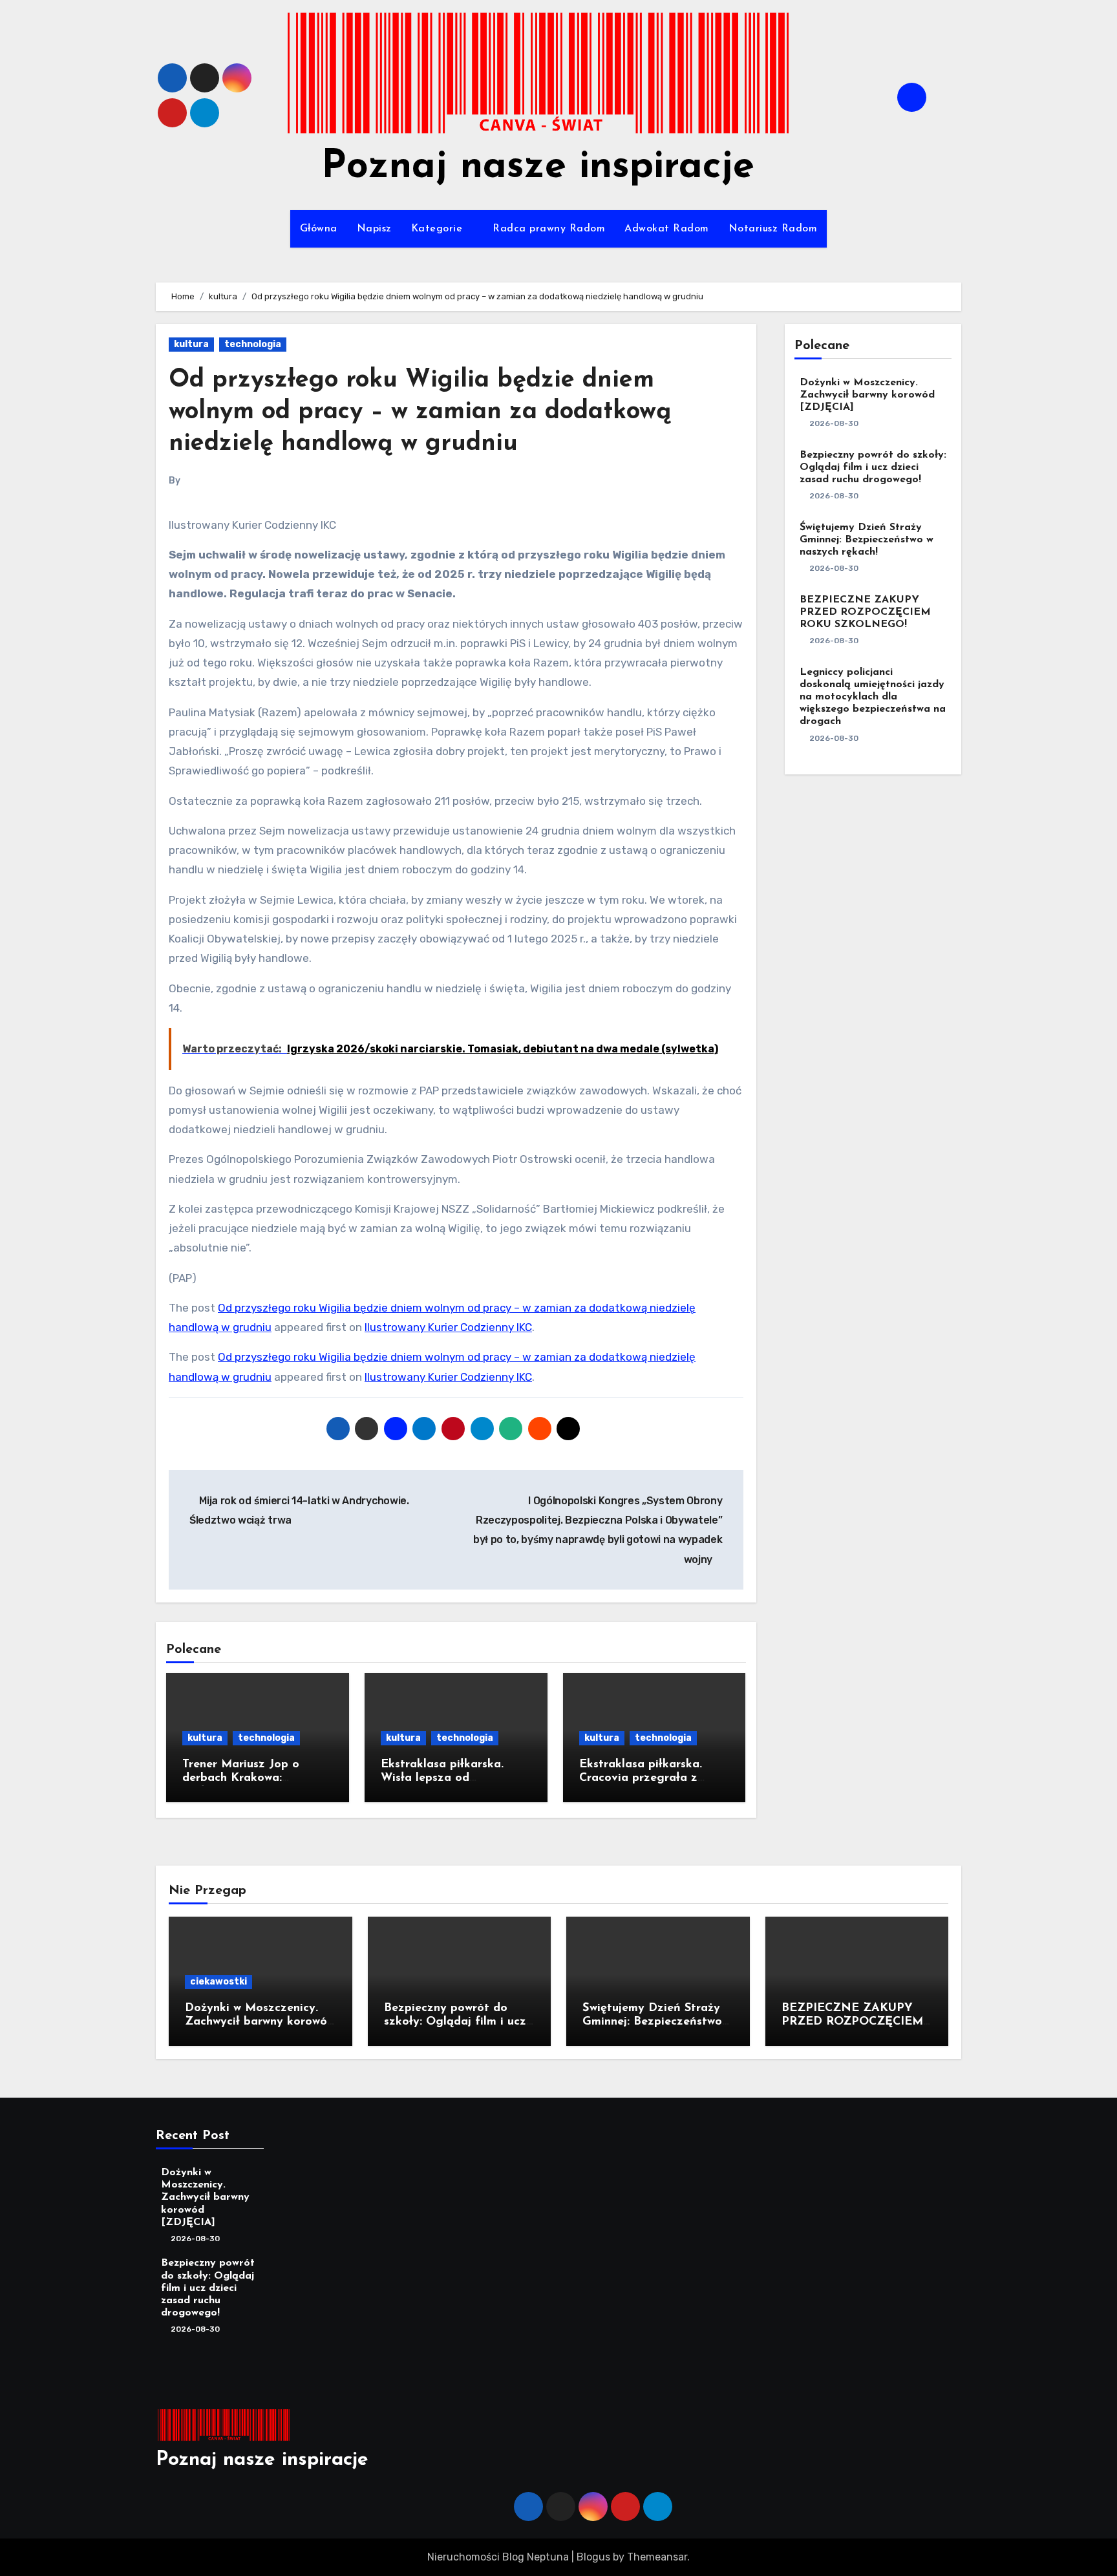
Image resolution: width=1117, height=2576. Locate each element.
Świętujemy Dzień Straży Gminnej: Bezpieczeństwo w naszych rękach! (867, 540)
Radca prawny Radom (549, 229)
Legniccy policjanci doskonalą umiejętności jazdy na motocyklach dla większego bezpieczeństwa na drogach (873, 697)
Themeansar (657, 2557)
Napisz (374, 229)
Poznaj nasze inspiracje (538, 167)
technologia (253, 344)
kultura (191, 344)
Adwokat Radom (667, 229)
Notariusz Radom (773, 229)
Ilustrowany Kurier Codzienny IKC (448, 1327)
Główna (319, 229)
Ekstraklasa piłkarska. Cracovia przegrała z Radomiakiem (641, 1779)
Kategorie (439, 229)
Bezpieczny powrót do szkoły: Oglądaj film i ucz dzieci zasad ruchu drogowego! (873, 467)
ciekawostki (218, 1982)
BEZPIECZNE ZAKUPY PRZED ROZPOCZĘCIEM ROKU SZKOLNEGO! (865, 612)
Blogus (593, 2557)
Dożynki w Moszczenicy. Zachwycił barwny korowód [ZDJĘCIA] (867, 395)
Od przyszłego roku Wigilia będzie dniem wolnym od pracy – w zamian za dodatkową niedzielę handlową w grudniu (420, 412)
